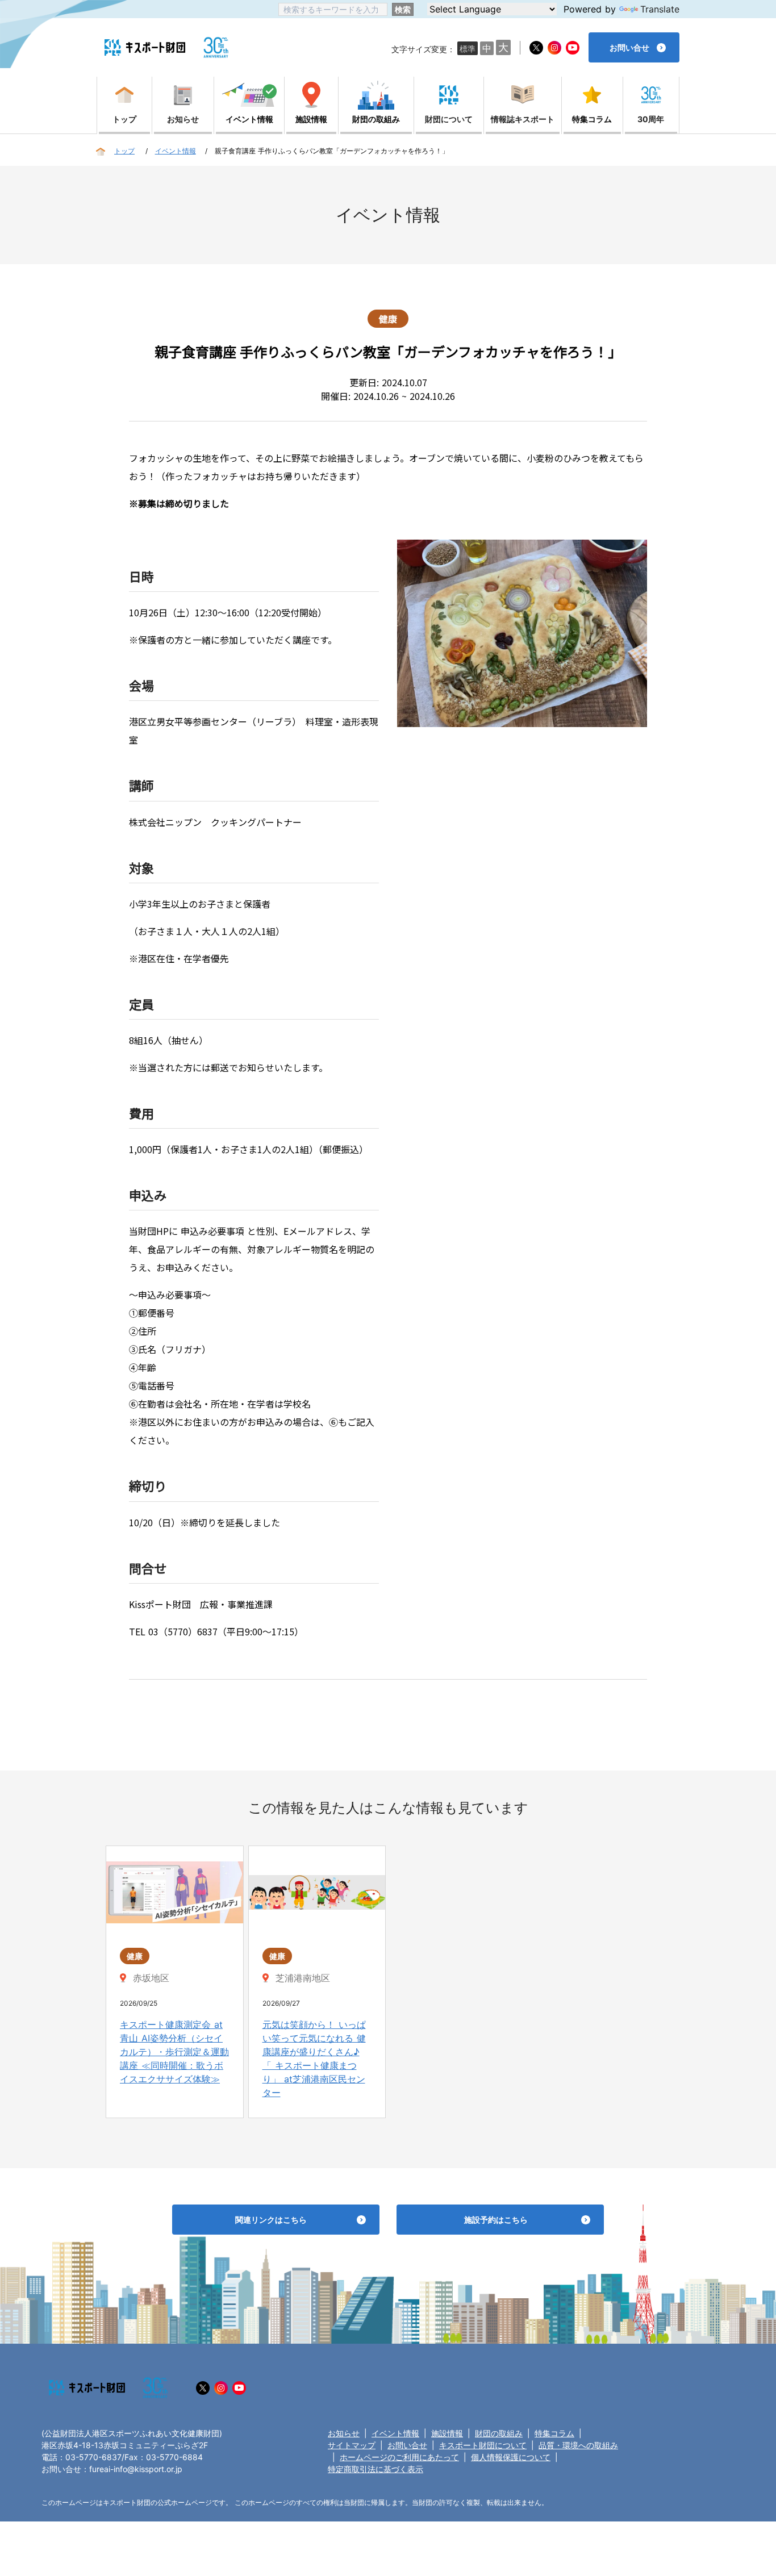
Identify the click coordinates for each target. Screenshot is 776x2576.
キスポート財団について (483, 2445)
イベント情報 (395, 2433)
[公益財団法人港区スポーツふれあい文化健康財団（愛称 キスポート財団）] (145, 47)
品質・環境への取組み (578, 2445)
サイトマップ (352, 2445)
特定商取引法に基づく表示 (376, 2469)
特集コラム (554, 2433)
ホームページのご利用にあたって (399, 2457)
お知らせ (344, 2433)
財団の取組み (499, 2433)
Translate (660, 9)
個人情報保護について (511, 2457)
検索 (403, 9)
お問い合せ (407, 2445)
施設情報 (447, 2433)
